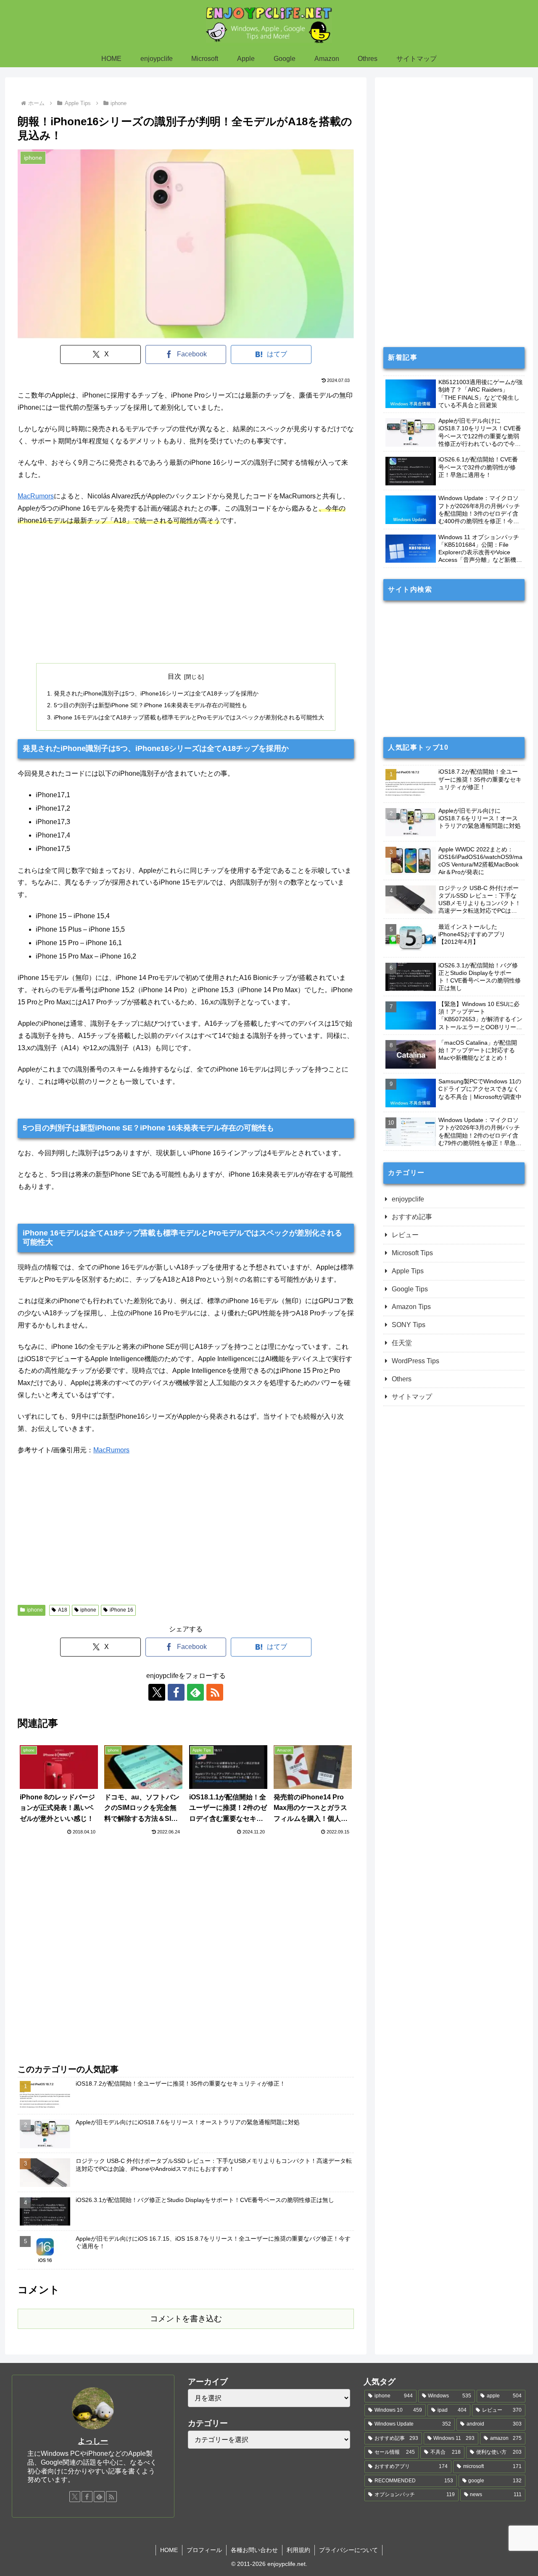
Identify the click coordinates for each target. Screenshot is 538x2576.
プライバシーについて (348, 2550)
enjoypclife (408, 1199)
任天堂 (402, 1343)
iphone (35, 1610)
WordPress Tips (415, 1361)
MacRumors (36, 496)
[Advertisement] (186, 595)
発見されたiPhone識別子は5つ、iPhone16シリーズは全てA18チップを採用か (156, 693)
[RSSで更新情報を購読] (215, 1692)
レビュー (405, 1235)
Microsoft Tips (412, 1253)
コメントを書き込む (186, 2319)
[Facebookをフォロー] (176, 1692)
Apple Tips (408, 1271)
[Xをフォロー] (157, 1692)
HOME (169, 2550)
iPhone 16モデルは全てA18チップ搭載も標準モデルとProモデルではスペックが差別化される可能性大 (189, 717)
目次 (174, 676)
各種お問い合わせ (254, 2550)
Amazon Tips (411, 1307)
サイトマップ (412, 1397)
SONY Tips (409, 1325)
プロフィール (204, 2550)
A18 (63, 1610)
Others (402, 1379)
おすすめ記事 (412, 1217)
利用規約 (298, 2550)
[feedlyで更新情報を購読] (195, 1692)
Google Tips (410, 1289)
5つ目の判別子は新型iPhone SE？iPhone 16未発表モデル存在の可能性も (150, 705)
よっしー (93, 2441)
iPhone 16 (121, 1610)
